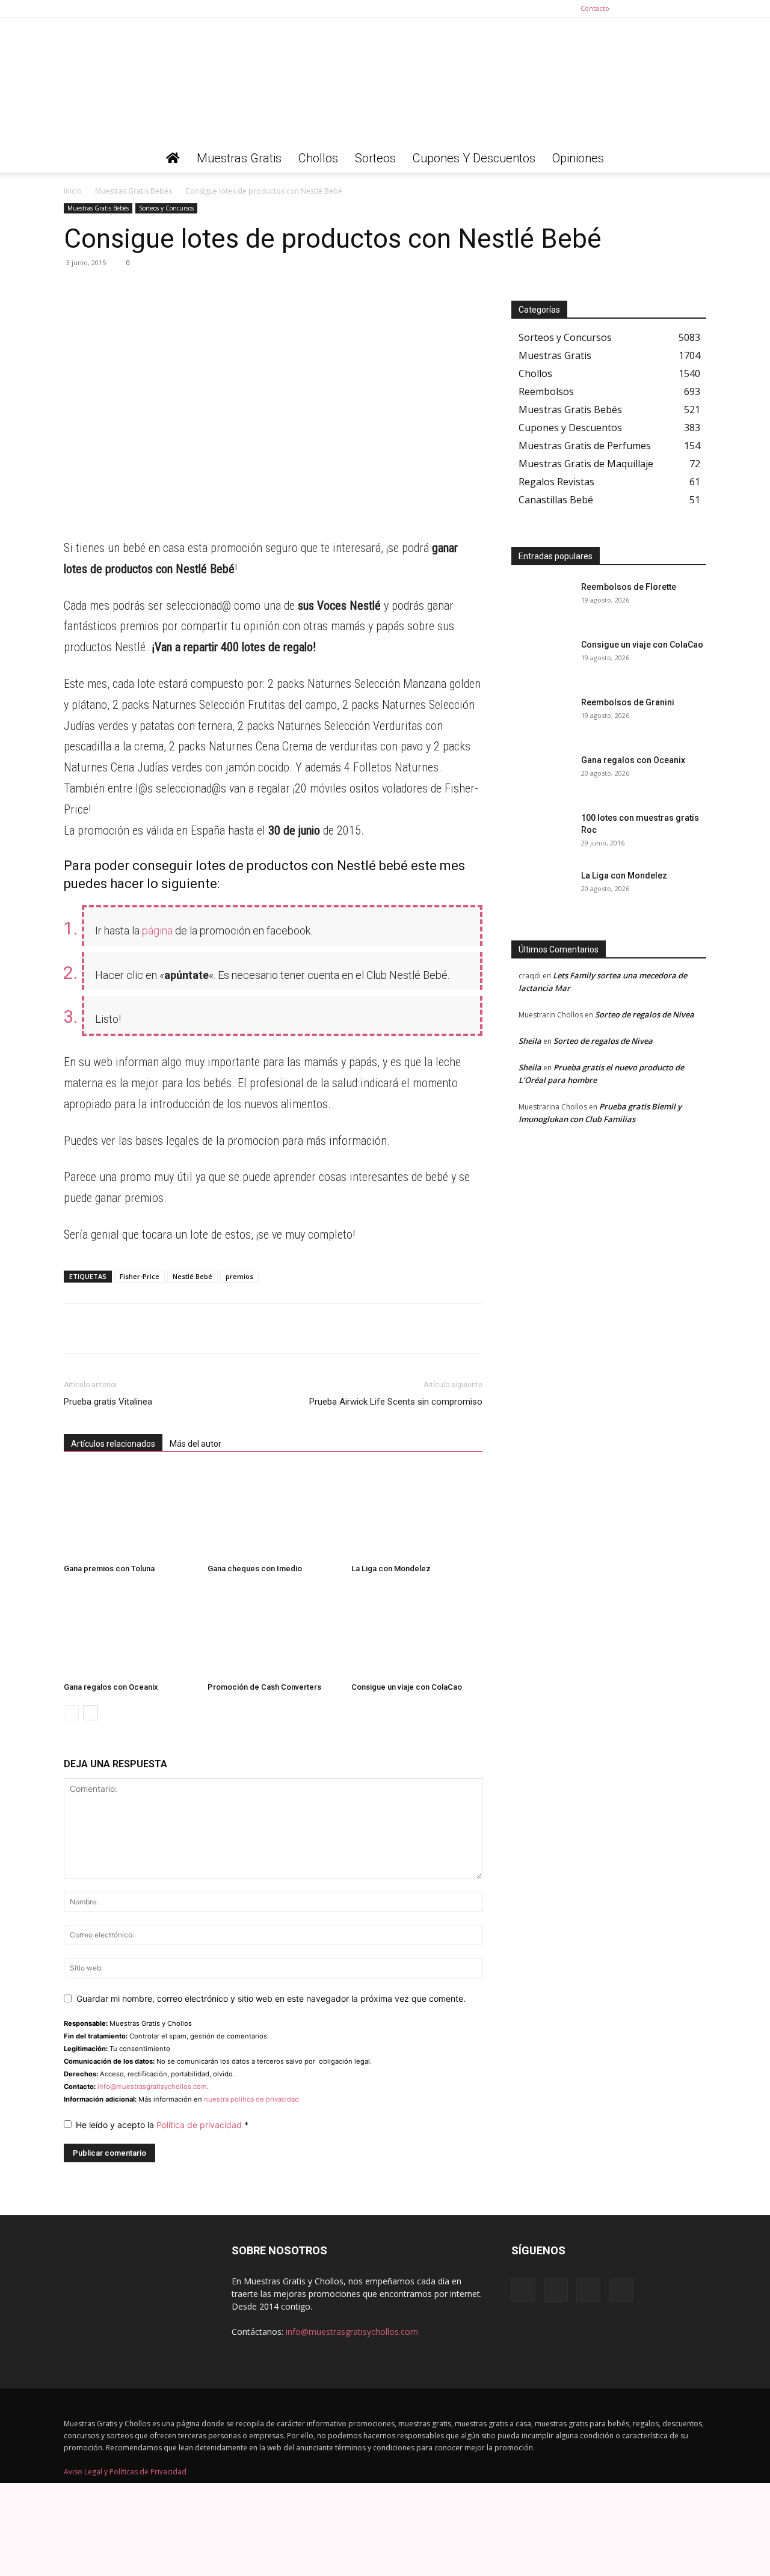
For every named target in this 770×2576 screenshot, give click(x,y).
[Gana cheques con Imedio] (273, 1513)
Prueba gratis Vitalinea (108, 1402)
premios (239, 1276)
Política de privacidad (200, 2125)
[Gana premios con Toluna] (129, 1513)
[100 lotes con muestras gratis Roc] (541, 833)
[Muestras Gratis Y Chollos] (385, 81)
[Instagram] (658, 8)
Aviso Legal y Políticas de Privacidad (125, 2472)
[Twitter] (697, 8)
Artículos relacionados (113, 1444)
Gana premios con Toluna (109, 1569)
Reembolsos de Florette (629, 587)
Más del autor (196, 1444)
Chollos (318, 158)
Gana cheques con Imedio (255, 1569)
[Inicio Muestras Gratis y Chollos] (173, 158)
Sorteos (375, 158)
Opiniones (578, 158)
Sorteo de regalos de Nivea (645, 1014)
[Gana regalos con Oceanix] (129, 1632)
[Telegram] (103, 290)
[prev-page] (71, 1713)
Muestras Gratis (239, 158)
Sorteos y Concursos (166, 208)
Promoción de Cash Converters (264, 1687)
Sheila (530, 1041)
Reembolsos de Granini (628, 702)
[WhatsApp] (76, 290)
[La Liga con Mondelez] (417, 1513)
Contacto (595, 8)
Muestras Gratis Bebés (134, 191)
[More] (187, 290)
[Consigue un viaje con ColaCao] (417, 1632)
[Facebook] (638, 8)
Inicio (73, 191)
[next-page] (91, 1713)
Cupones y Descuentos (474, 158)
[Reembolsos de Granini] (541, 717)
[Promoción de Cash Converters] (273, 1632)
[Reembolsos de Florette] (541, 602)
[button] (692, 159)
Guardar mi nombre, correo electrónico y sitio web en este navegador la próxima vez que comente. (271, 1998)
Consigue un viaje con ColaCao (407, 1687)
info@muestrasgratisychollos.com (152, 2087)
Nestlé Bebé (192, 1276)
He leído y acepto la (162, 2125)
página (156, 931)
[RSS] (677, 8)
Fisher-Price (140, 1276)
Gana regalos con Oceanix (111, 1687)
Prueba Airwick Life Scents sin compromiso (396, 1402)
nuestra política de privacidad (251, 2099)
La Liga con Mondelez (391, 1569)
